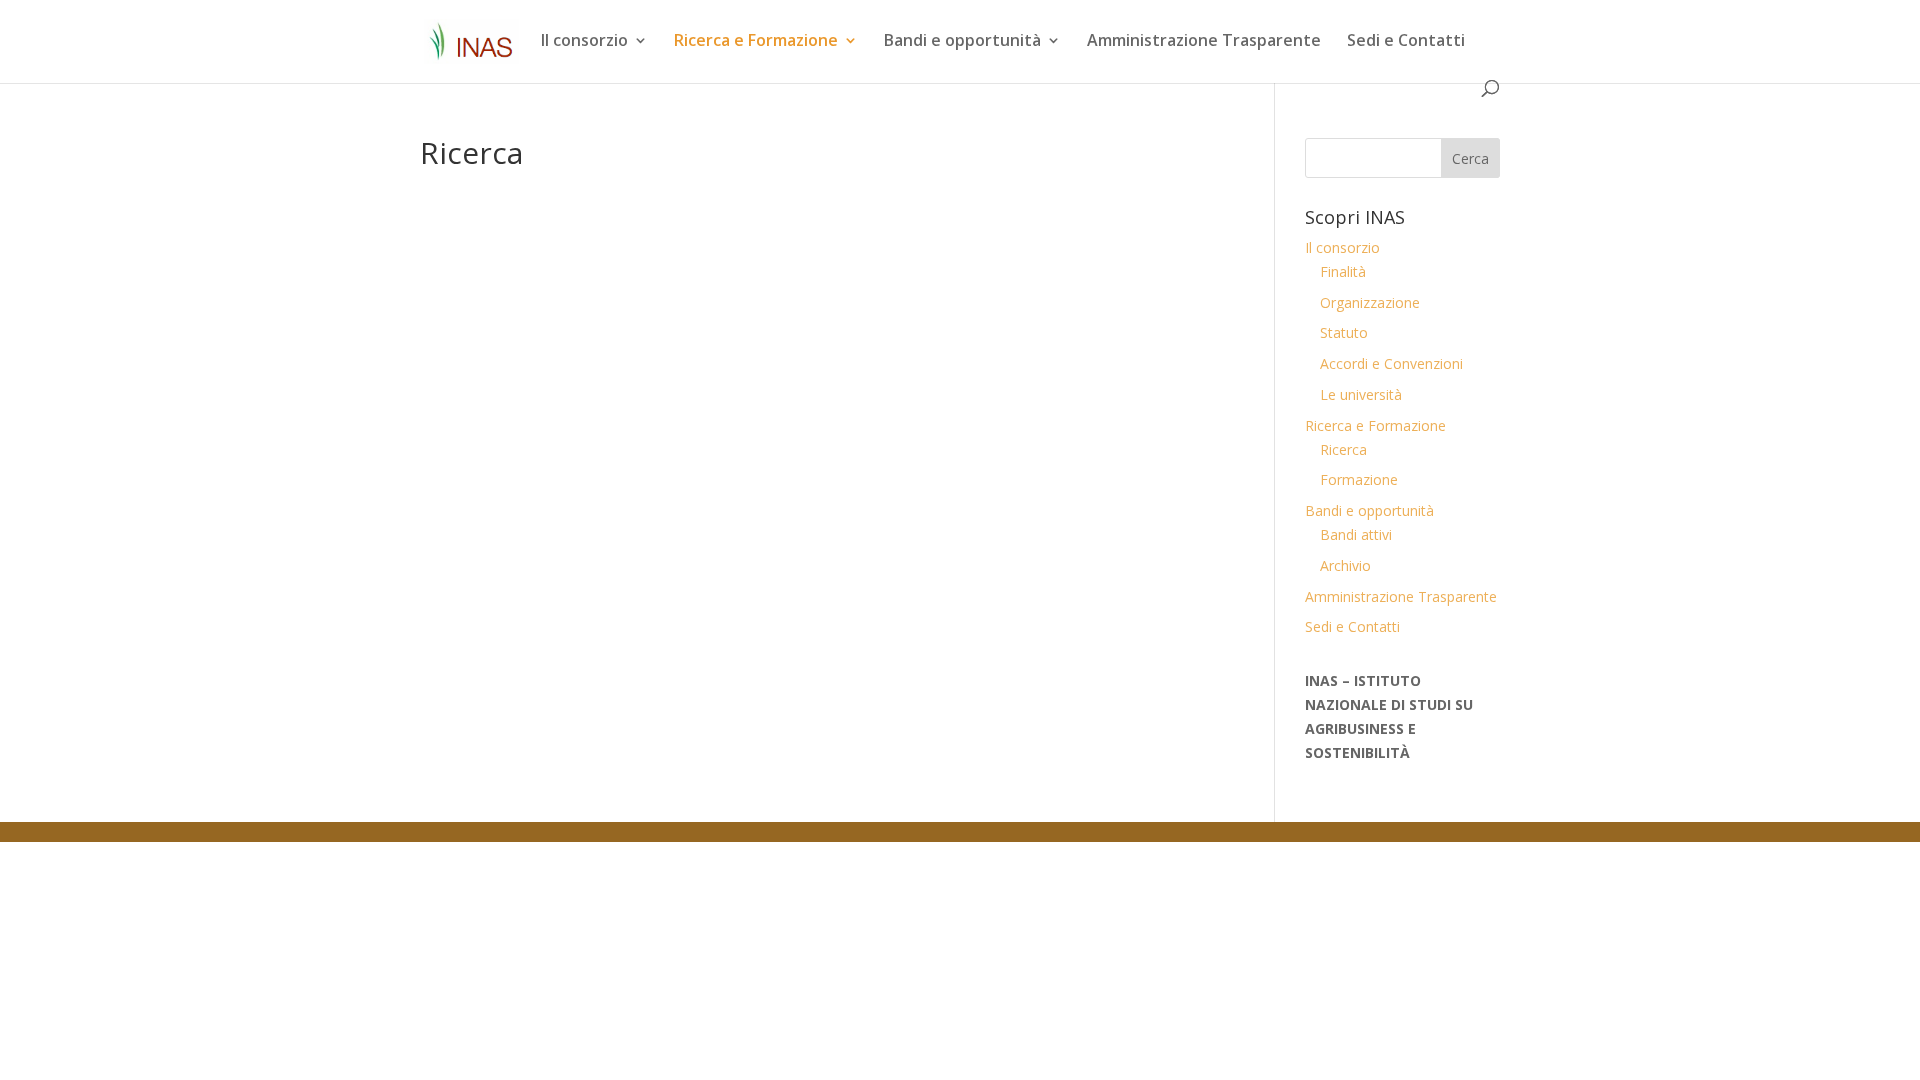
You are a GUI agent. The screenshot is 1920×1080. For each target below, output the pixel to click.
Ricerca (1343, 449)
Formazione (1359, 479)
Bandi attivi (1356, 534)
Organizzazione (1370, 302)
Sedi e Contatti (1406, 42)
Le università (1361, 394)
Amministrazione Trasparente (1204, 42)
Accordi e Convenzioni (1391, 363)
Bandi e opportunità (962, 42)
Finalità (1343, 271)
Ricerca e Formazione (756, 42)
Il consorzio (584, 42)
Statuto (1344, 332)
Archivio (1345, 565)
